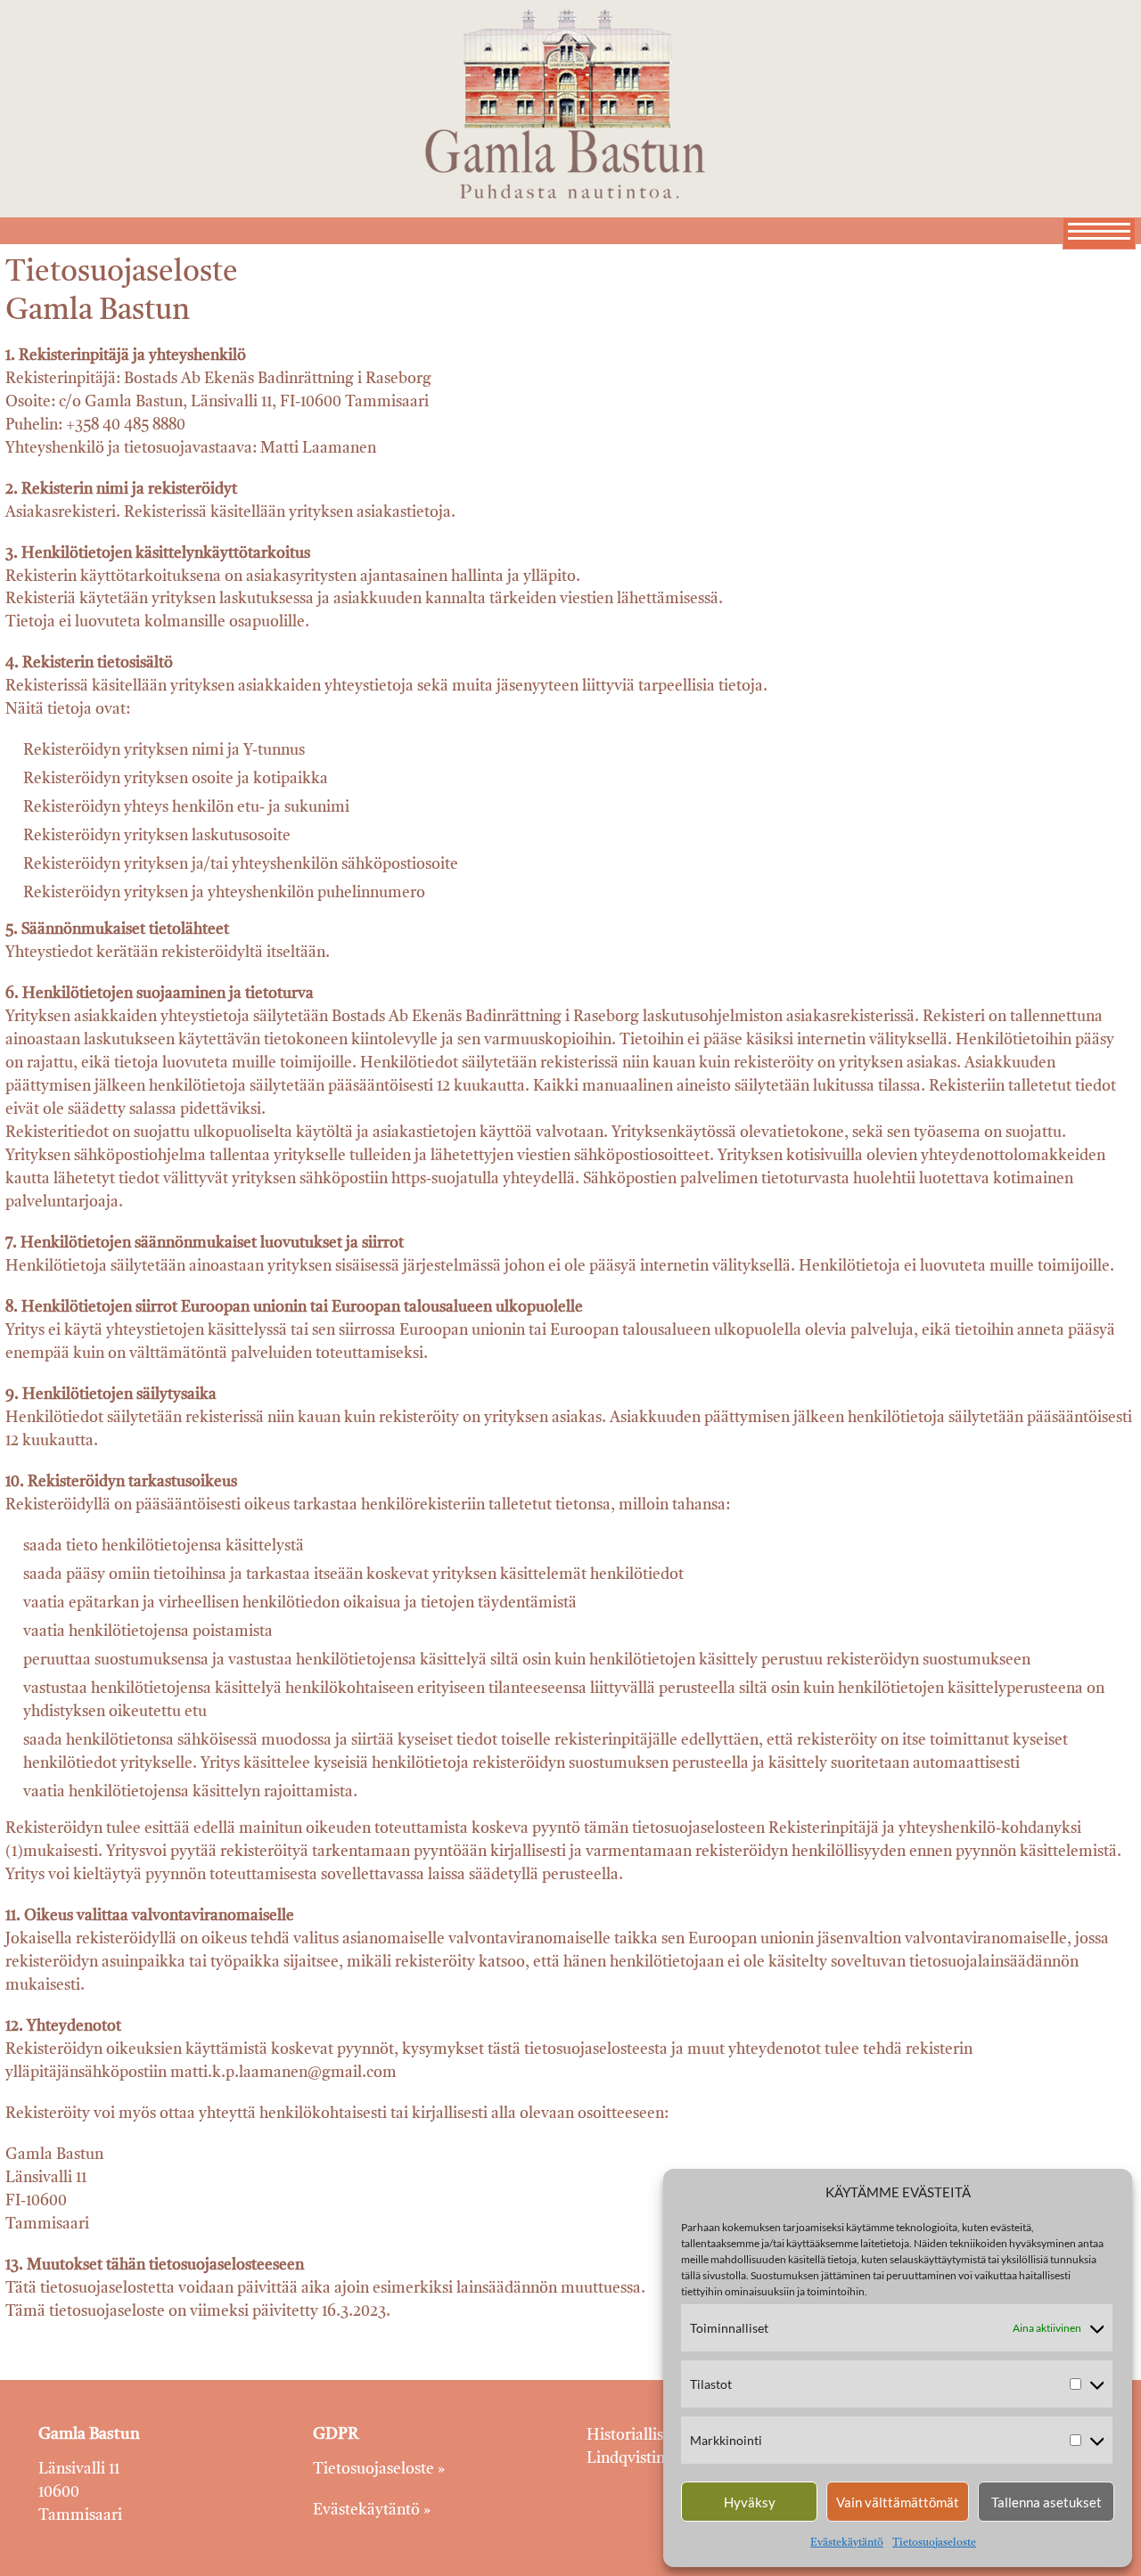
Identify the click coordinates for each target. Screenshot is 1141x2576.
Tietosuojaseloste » (379, 2470)
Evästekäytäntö (847, 2543)
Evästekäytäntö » (372, 2511)
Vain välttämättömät (898, 2502)
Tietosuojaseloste (934, 2543)
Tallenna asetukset (1047, 2502)
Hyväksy (750, 2502)
